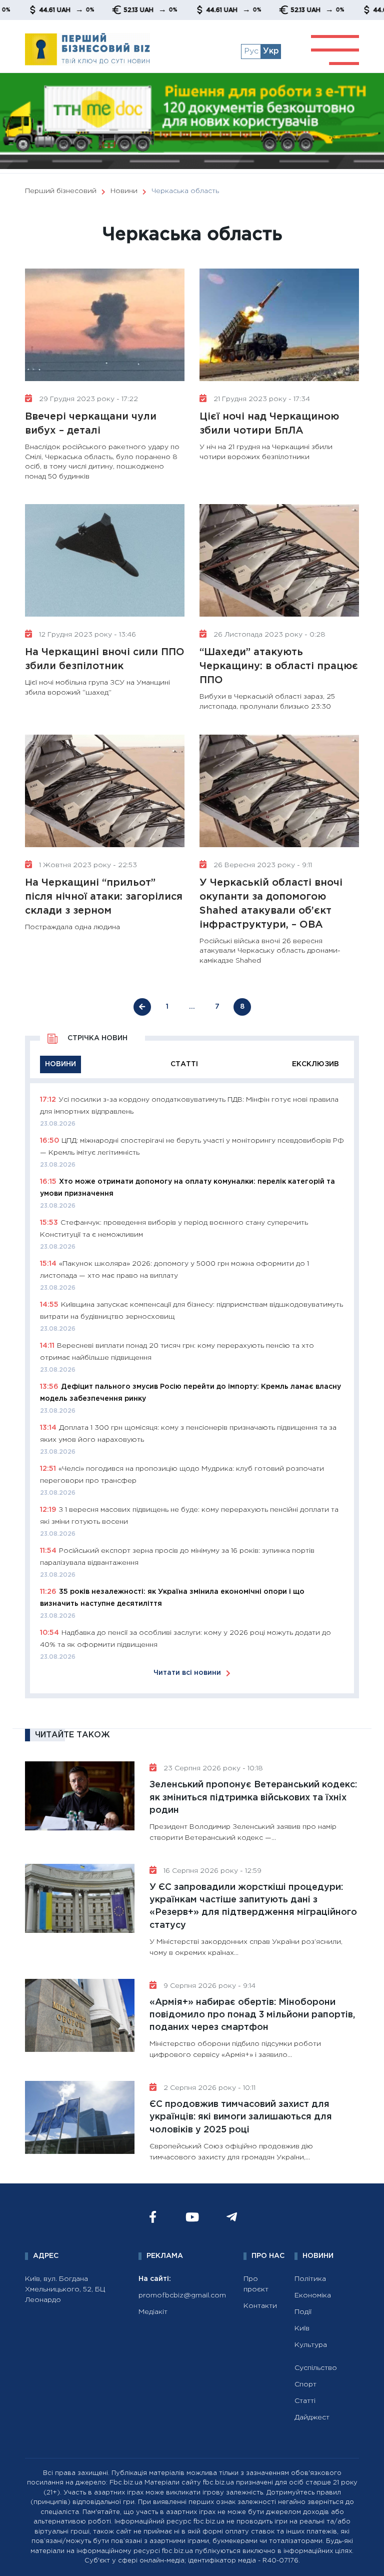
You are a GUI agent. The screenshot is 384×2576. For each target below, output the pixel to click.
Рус (251, 51)
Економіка (313, 2295)
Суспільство (316, 2368)
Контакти (260, 2306)
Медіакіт (153, 2312)
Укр (271, 51)
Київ (302, 2328)
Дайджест (312, 2417)
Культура (311, 2345)
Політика (310, 2279)
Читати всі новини (187, 1673)
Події (303, 2312)
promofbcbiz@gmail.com (182, 2295)
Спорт (305, 2384)
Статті (305, 2401)
